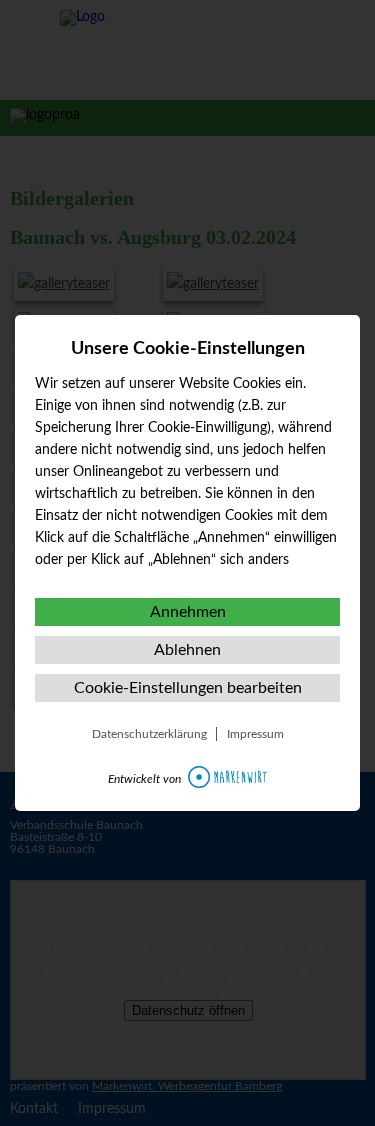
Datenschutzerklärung (149, 734)
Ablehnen (187, 650)
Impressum (255, 734)
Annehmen (188, 612)
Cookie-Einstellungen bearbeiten (188, 688)
